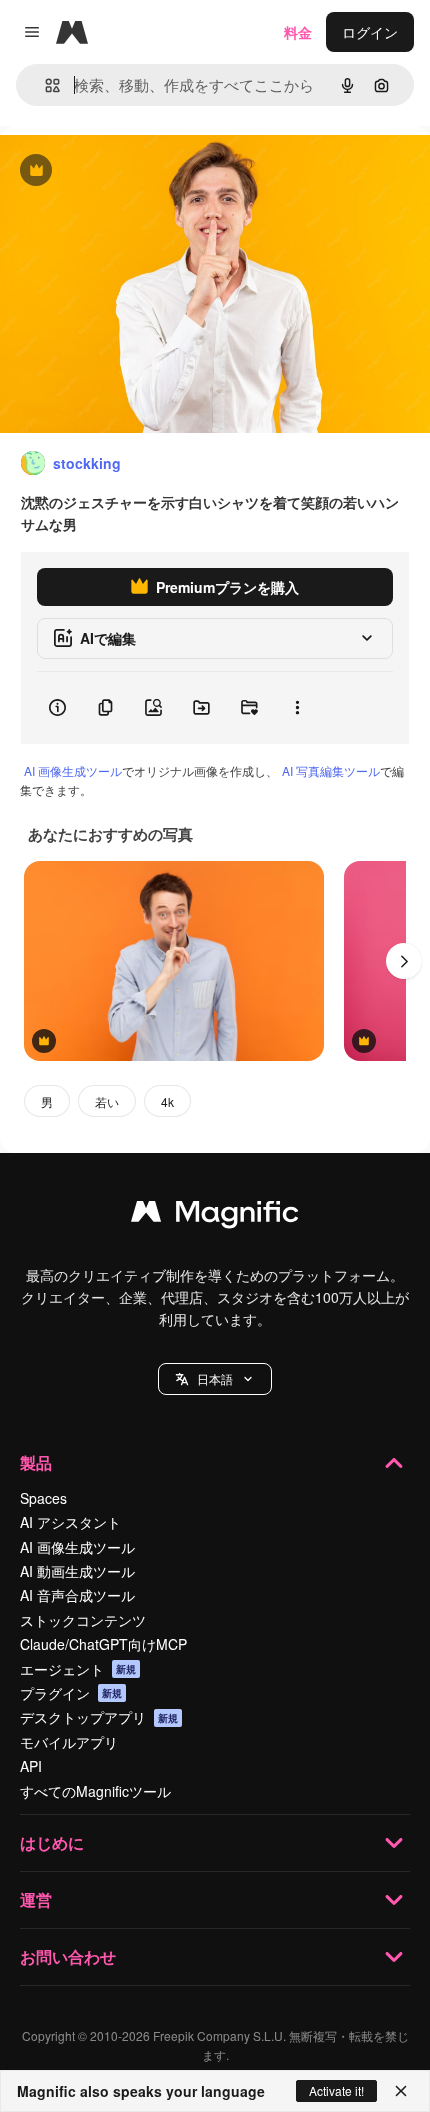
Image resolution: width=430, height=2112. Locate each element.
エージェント (78, 1669)
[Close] (401, 2091)
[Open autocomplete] (44, 85)
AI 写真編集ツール (331, 770)
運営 (36, 1899)
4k (167, 1101)
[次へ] (404, 961)
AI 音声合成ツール (77, 1595)
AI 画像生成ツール (73, 770)
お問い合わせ (68, 1956)
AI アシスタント (70, 1522)
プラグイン (71, 1693)
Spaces (43, 1498)
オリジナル (137, 171)
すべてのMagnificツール (95, 1791)
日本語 (215, 1378)
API (31, 1766)
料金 (298, 32)
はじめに (52, 1842)
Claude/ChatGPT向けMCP (103, 1644)
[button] (215, 1379)
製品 (36, 1462)
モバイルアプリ (69, 1742)
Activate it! (336, 2090)
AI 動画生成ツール (77, 1571)
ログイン (370, 32)
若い (107, 1101)
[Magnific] (215, 1216)
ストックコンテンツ (83, 1620)
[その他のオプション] (297, 708)
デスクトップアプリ (99, 1717)
